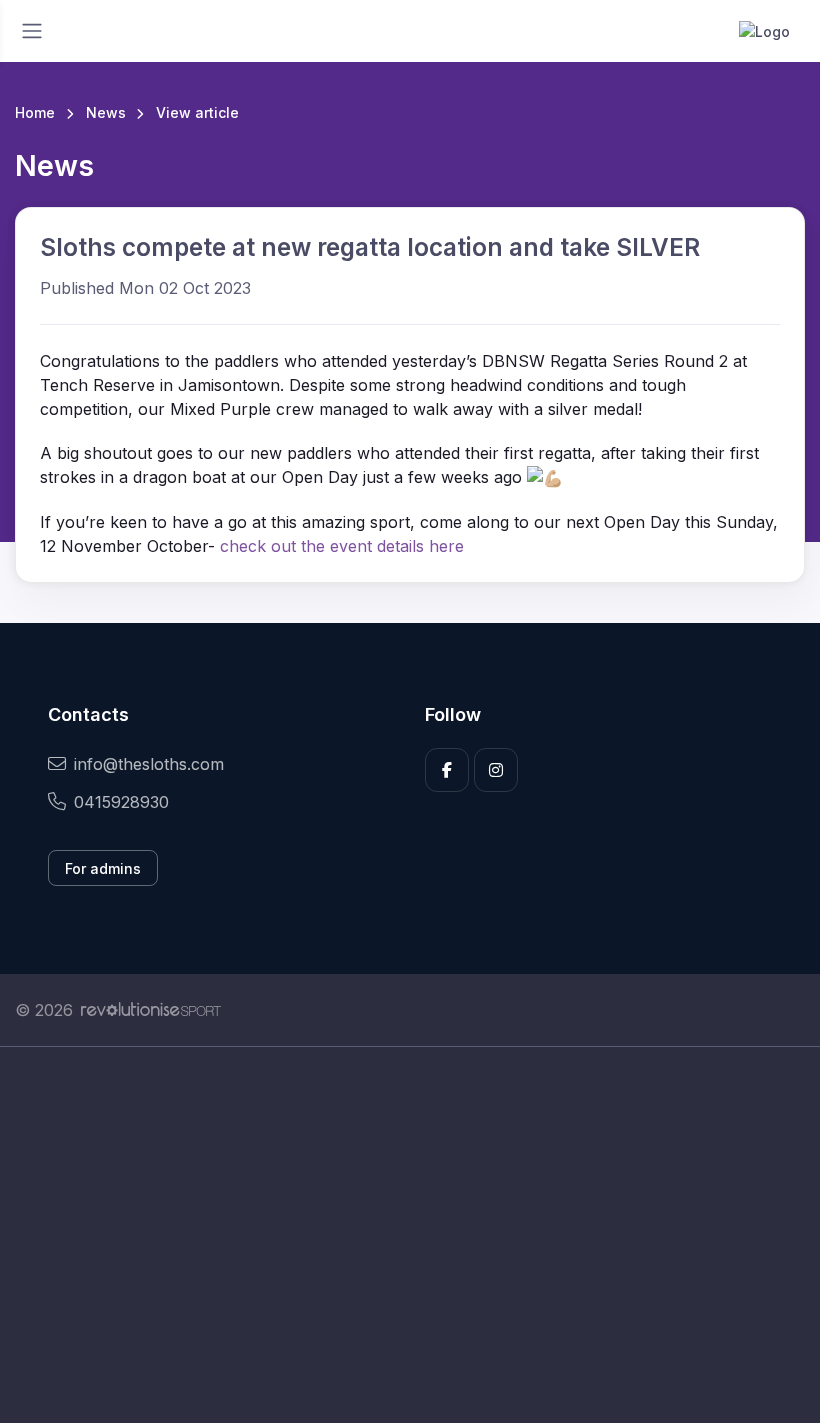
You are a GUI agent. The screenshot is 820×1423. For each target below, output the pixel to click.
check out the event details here (342, 546)
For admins (103, 868)
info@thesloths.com (149, 764)
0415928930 (121, 802)
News (106, 112)
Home (35, 112)
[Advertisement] (410, 1235)
